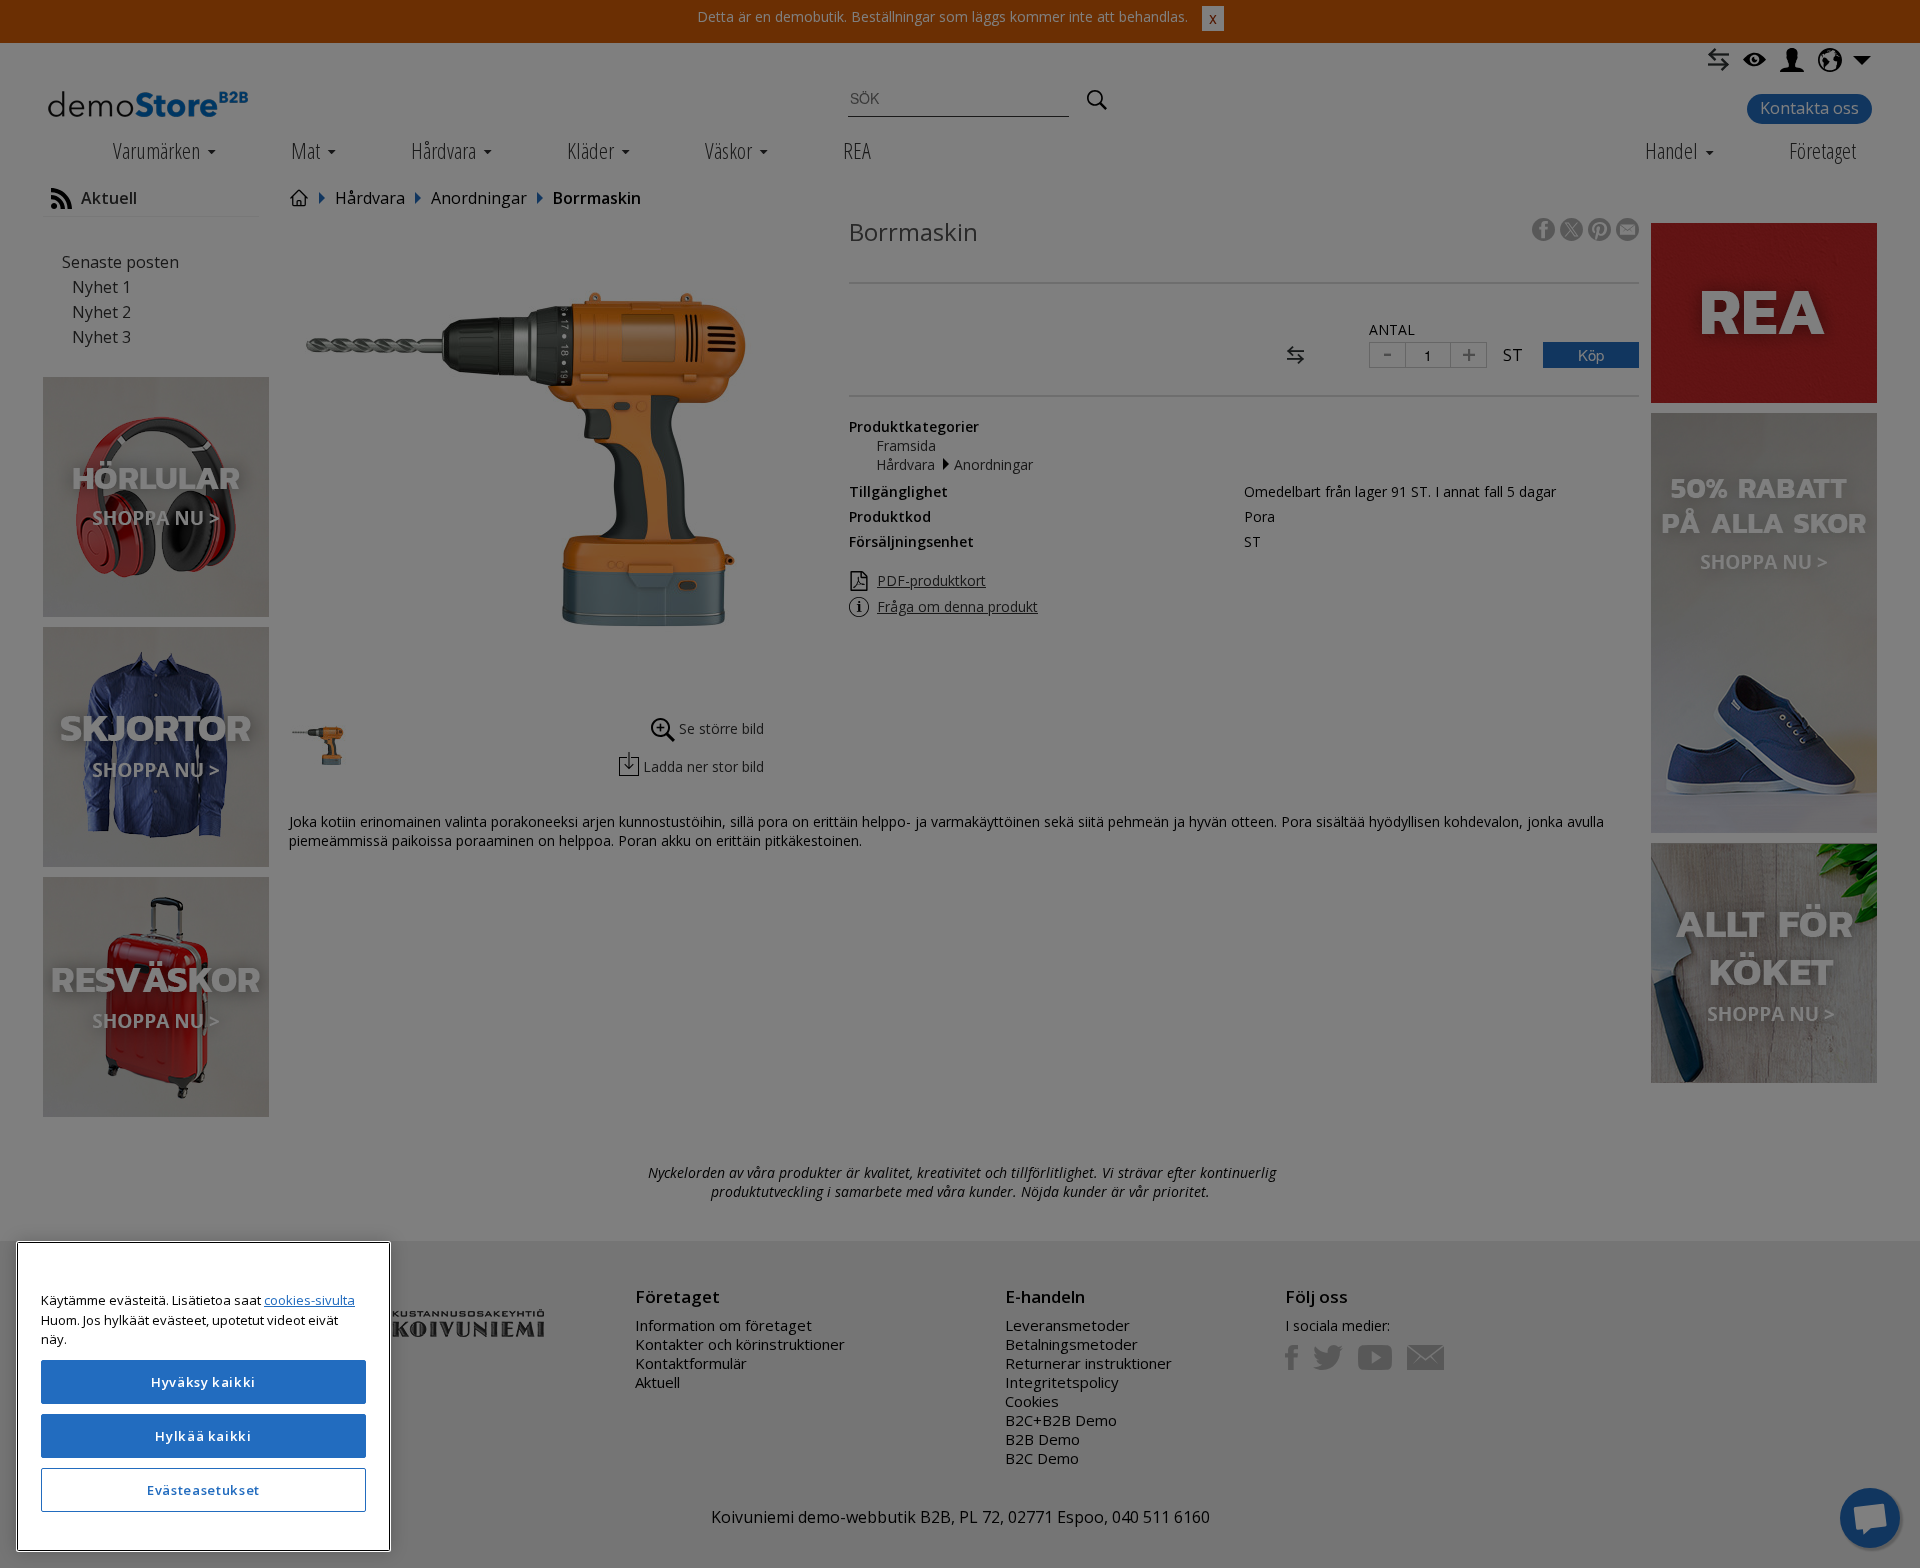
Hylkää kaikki (203, 1436)
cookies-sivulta (309, 1300)
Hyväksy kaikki (203, 1382)
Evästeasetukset (203, 1490)
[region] (203, 1396)
